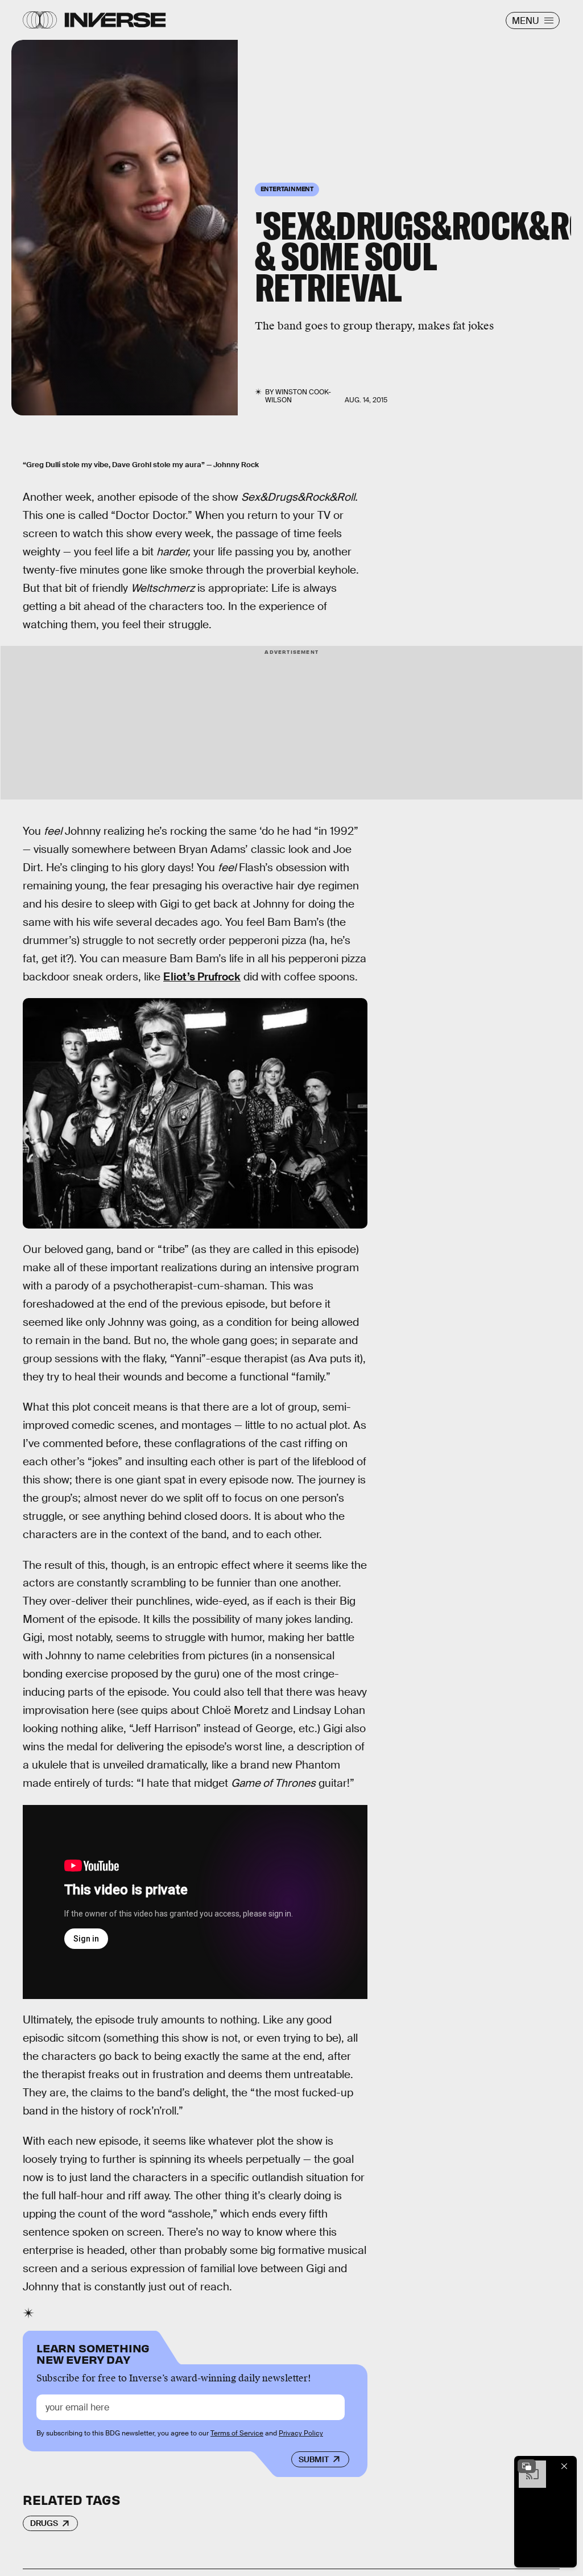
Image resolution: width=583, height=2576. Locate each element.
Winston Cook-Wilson (298, 396)
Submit (314, 2459)
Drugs (44, 2523)
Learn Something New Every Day (93, 2353)
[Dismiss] (564, 2466)
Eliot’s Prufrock (202, 977)
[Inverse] (115, 20)
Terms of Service (237, 2433)
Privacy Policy (301, 2433)
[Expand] (527, 2466)
